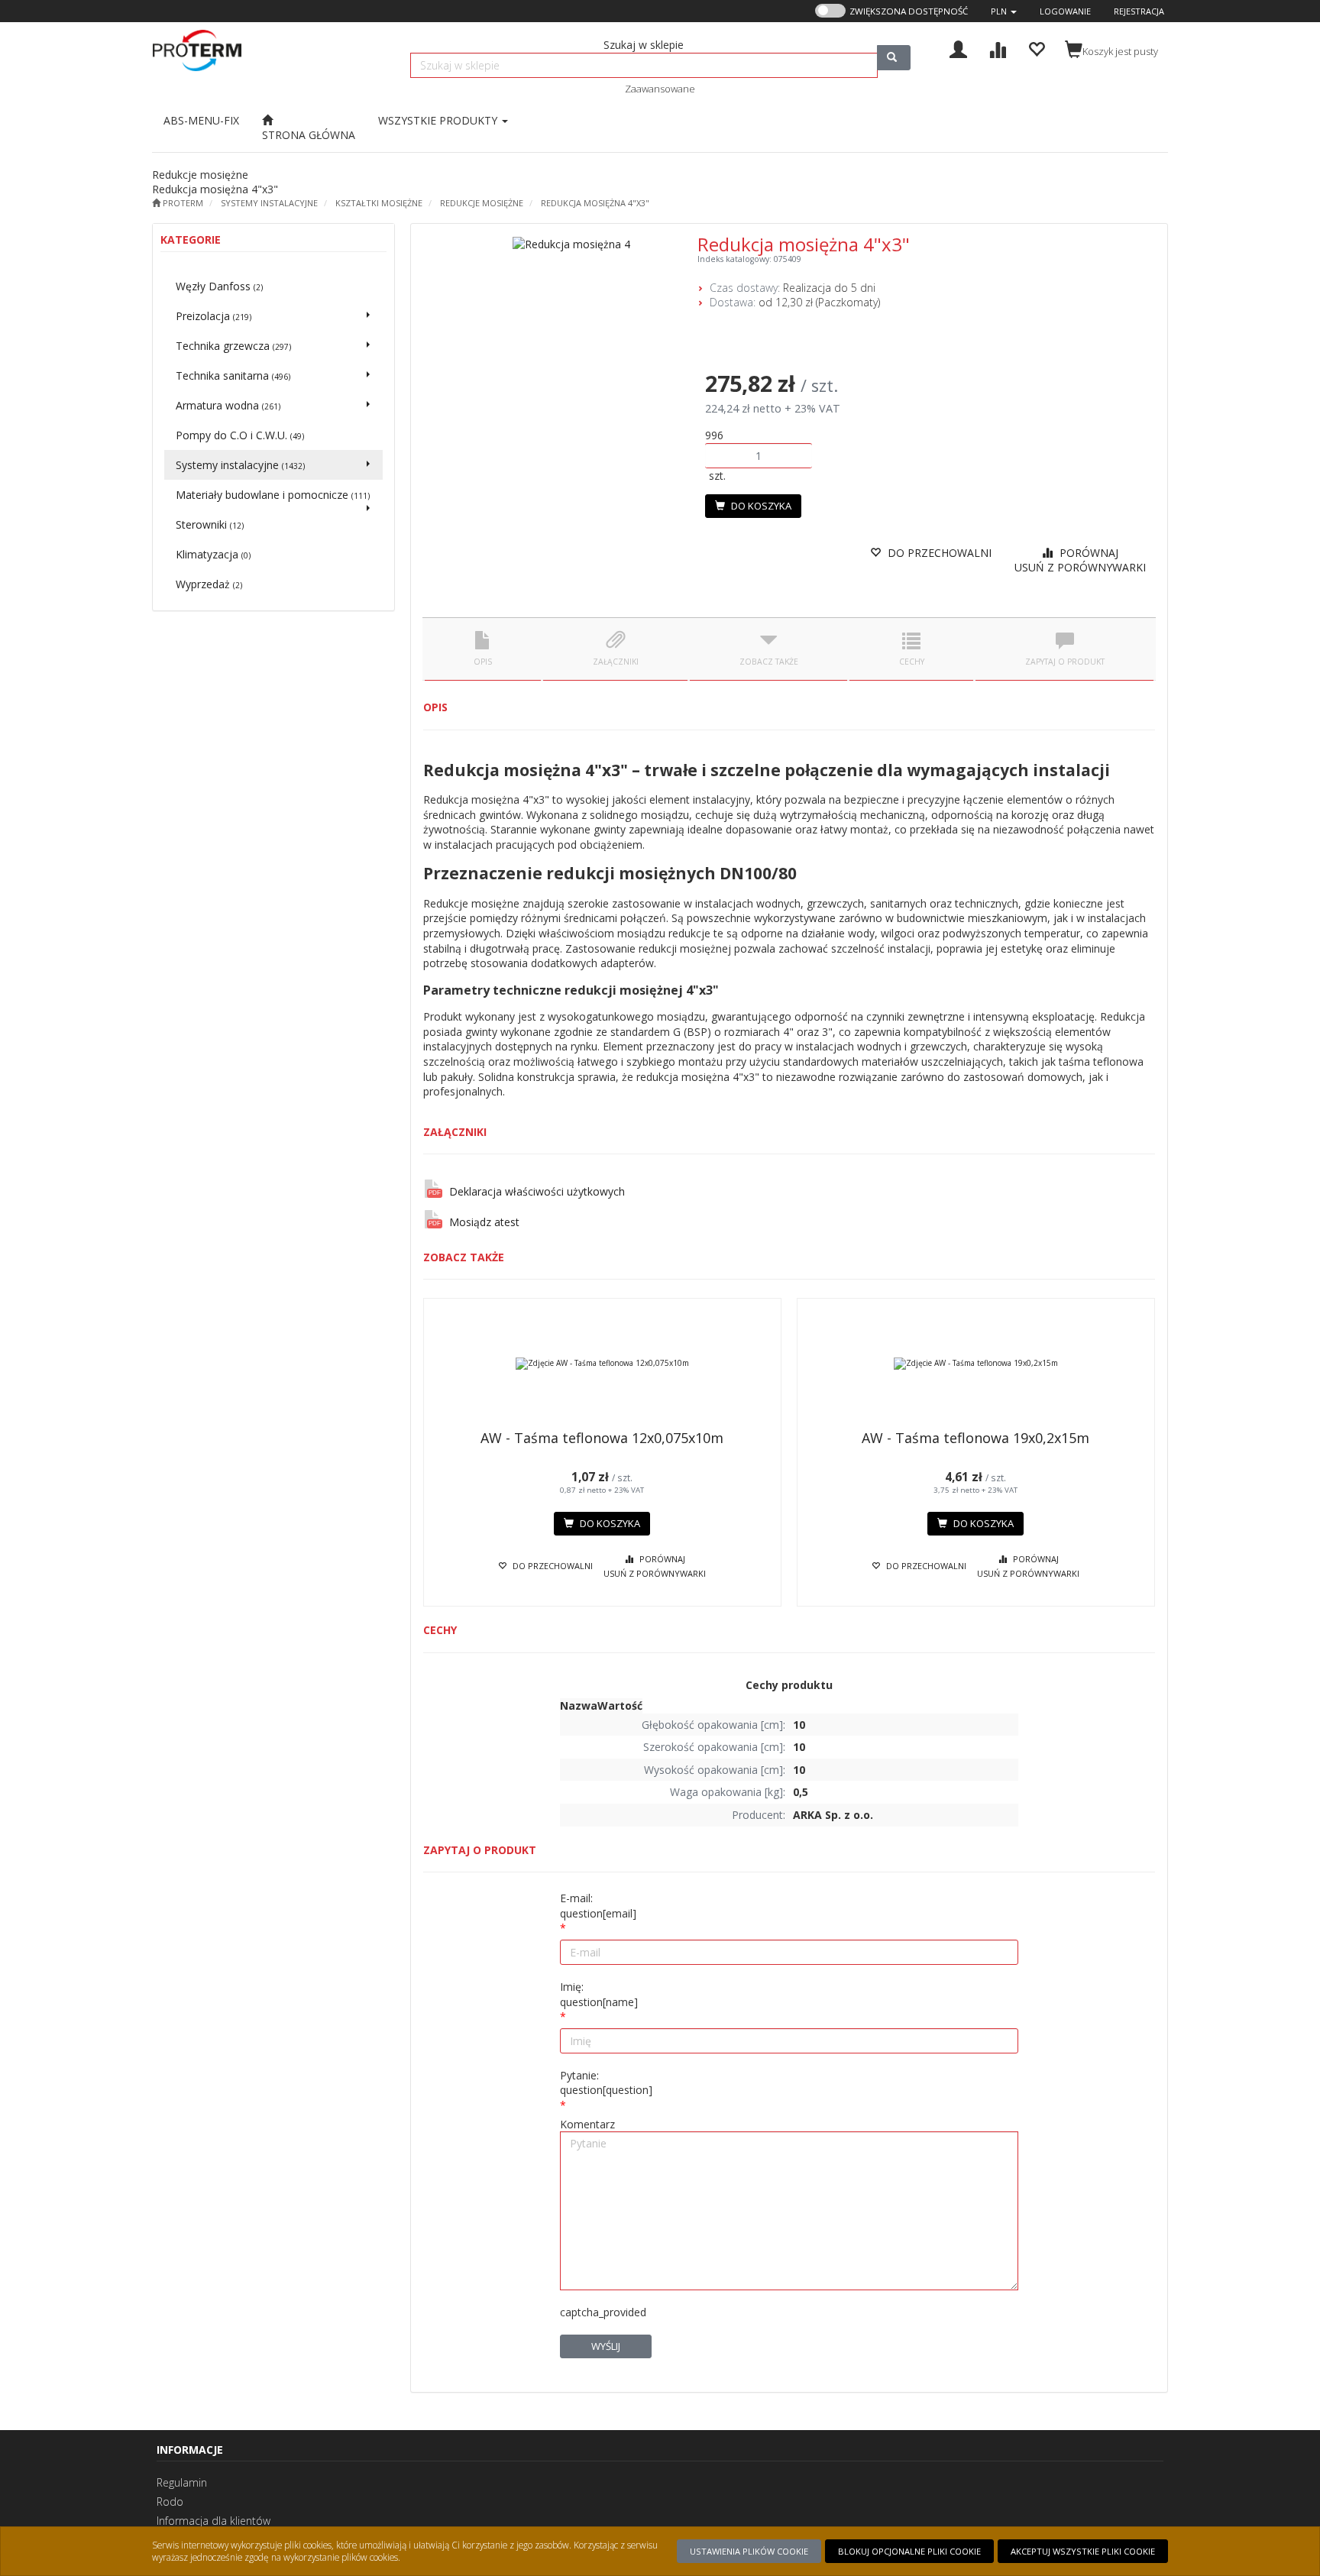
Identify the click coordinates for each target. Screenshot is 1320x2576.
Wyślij (606, 2346)
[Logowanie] (958, 48)
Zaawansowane (660, 89)
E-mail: (598, 1906)
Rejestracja (1139, 11)
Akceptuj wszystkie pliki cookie (1083, 2551)
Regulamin (182, 2482)
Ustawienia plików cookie (749, 2551)
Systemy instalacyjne (269, 203)
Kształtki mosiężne (379, 203)
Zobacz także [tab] (769, 662)
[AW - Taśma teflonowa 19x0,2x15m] (976, 1364)
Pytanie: (606, 2083)
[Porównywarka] (997, 48)
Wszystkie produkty (439, 120)
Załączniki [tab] (616, 662)
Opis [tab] (483, 662)
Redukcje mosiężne (482, 203)
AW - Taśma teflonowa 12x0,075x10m (602, 1438)
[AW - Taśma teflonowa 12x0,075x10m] (602, 1364)
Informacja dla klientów (214, 2521)
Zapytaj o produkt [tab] (1065, 662)
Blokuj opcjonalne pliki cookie (909, 2551)
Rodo (170, 2502)
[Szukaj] (894, 58)
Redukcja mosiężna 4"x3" (595, 203)
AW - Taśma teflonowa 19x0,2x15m (975, 1438)
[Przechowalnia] (1036, 48)
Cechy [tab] (912, 662)
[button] (1004, 11)
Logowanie (1065, 11)
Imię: (599, 1994)
